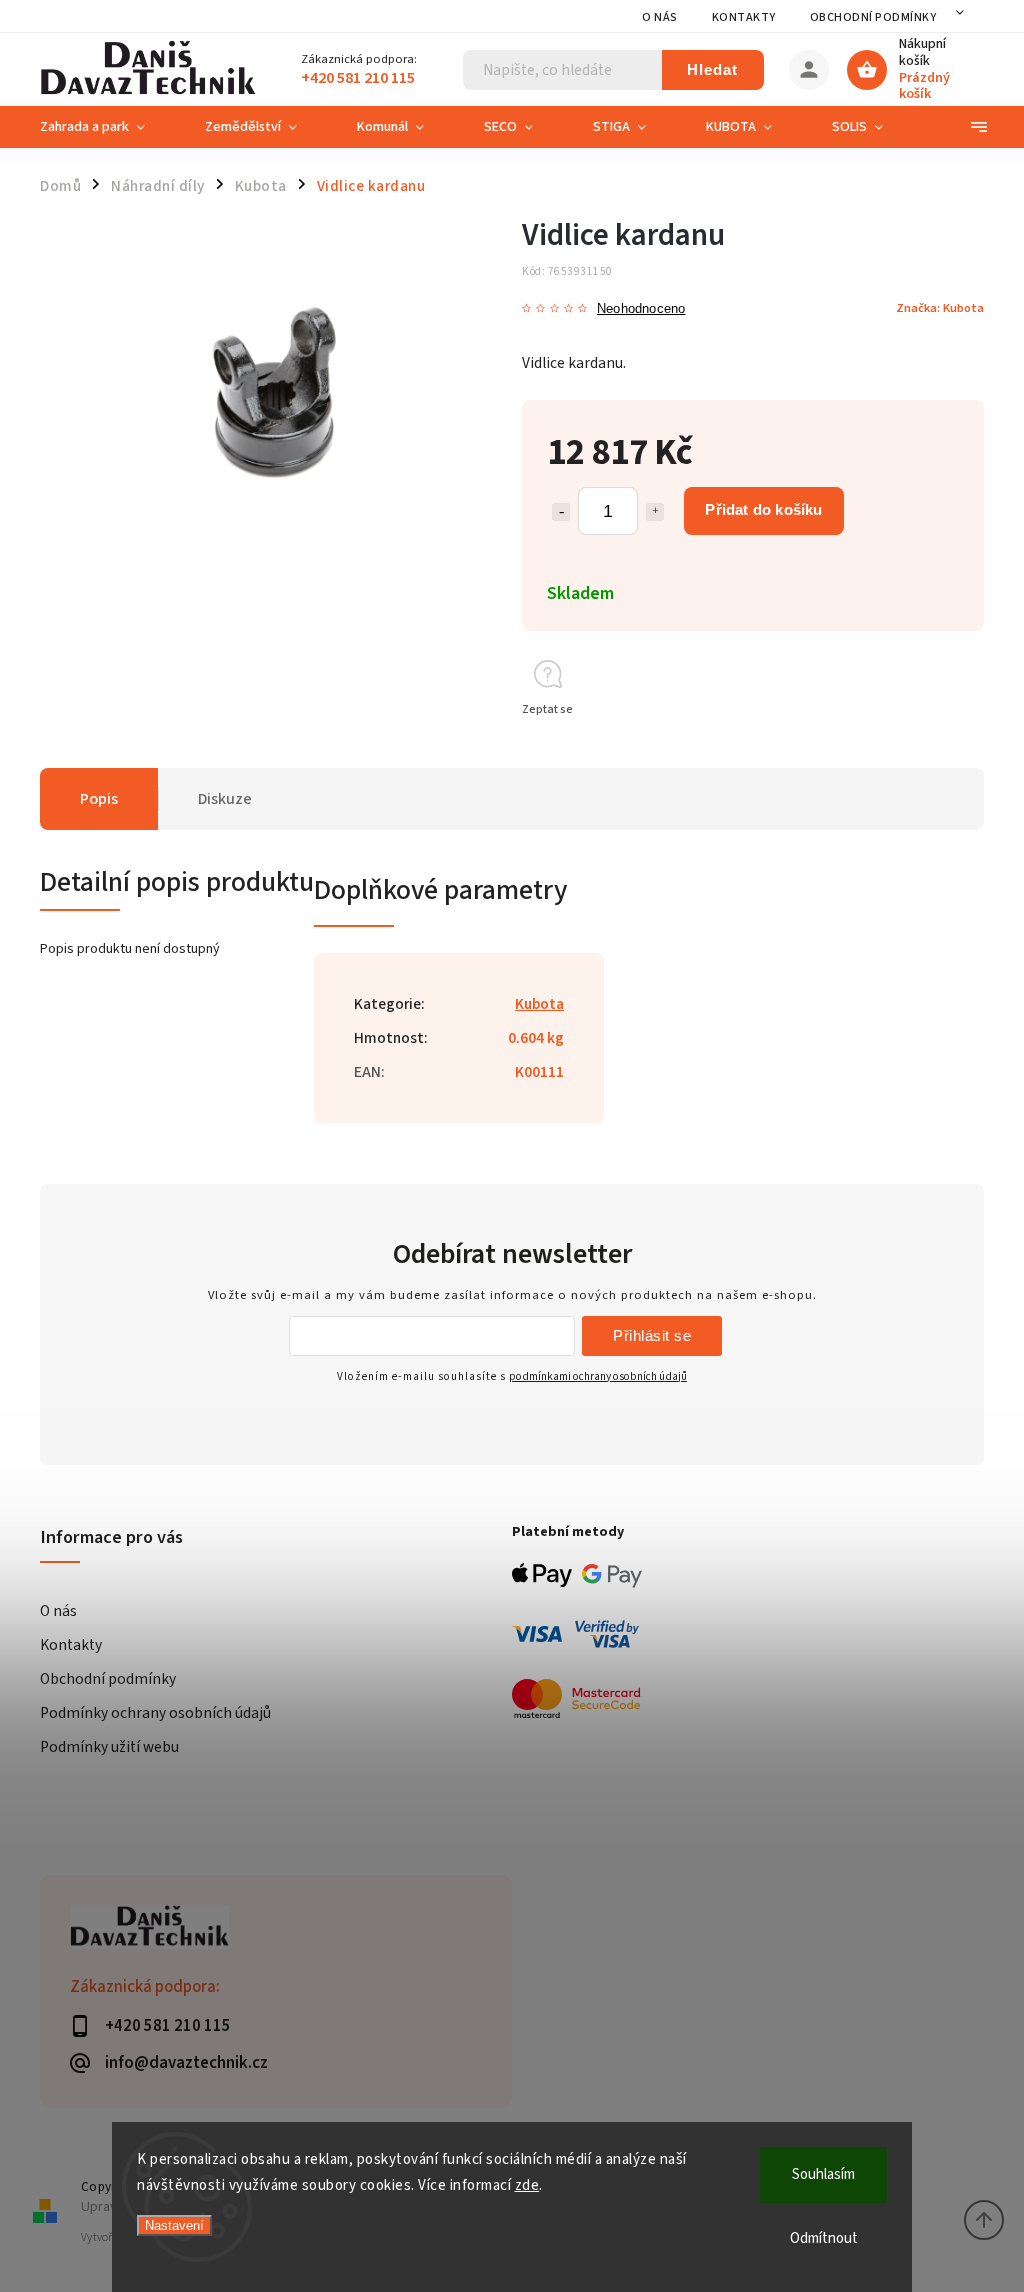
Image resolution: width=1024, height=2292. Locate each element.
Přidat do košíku (763, 509)
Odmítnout (824, 2238)
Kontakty (744, 17)
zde (527, 2185)
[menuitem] (107, 127)
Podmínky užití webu (109, 1747)
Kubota (539, 1004)
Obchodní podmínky (873, 17)
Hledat (712, 69)
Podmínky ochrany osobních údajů (155, 1713)
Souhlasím (823, 2174)
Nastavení (174, 2225)
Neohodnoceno (641, 309)
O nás (660, 17)
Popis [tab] (99, 799)
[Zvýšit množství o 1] (655, 512)
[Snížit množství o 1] (561, 512)
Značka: (940, 308)
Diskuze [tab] (225, 799)
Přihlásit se (652, 1335)
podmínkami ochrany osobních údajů (598, 1376)
